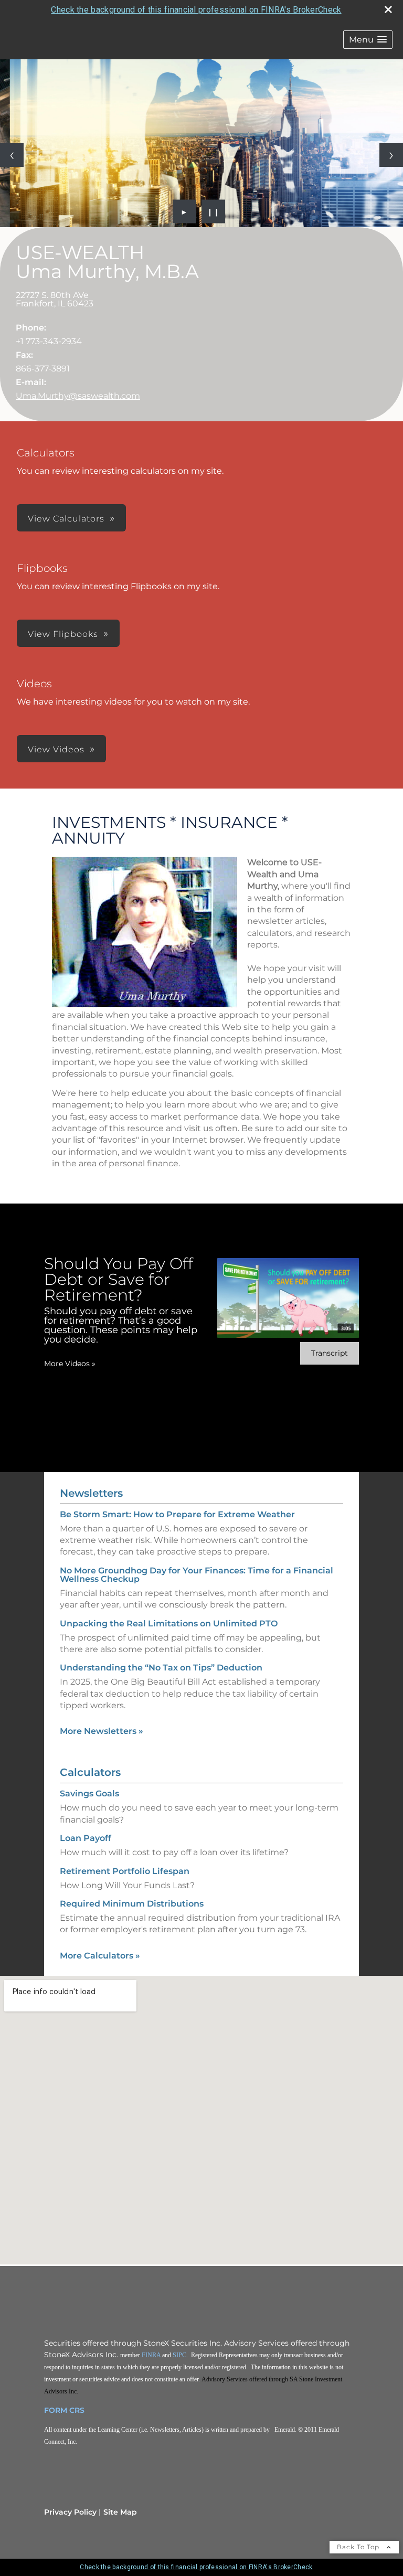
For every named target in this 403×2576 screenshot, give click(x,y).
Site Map (120, 2512)
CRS (77, 2410)
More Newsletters (102, 1731)
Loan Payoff (86, 1838)
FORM (56, 2410)
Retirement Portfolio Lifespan (125, 1871)
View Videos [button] (56, 749)
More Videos (70, 1364)
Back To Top (359, 2547)
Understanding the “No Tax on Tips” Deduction (161, 1668)
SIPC (179, 2355)
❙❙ (214, 211)
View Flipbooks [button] (63, 634)
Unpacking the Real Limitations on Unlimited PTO (169, 1624)
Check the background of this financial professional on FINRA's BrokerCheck (196, 10)
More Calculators (100, 1956)
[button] (368, 40)
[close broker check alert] (388, 9)
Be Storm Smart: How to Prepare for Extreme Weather (177, 1514)
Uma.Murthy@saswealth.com (78, 396)
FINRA (151, 2355)
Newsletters (91, 1493)
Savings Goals (89, 1793)
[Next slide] (391, 155)
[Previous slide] (12, 155)
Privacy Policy (70, 2512)
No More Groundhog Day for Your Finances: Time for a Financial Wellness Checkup (197, 1575)
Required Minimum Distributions (132, 1904)
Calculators (90, 1772)
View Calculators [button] (66, 519)
